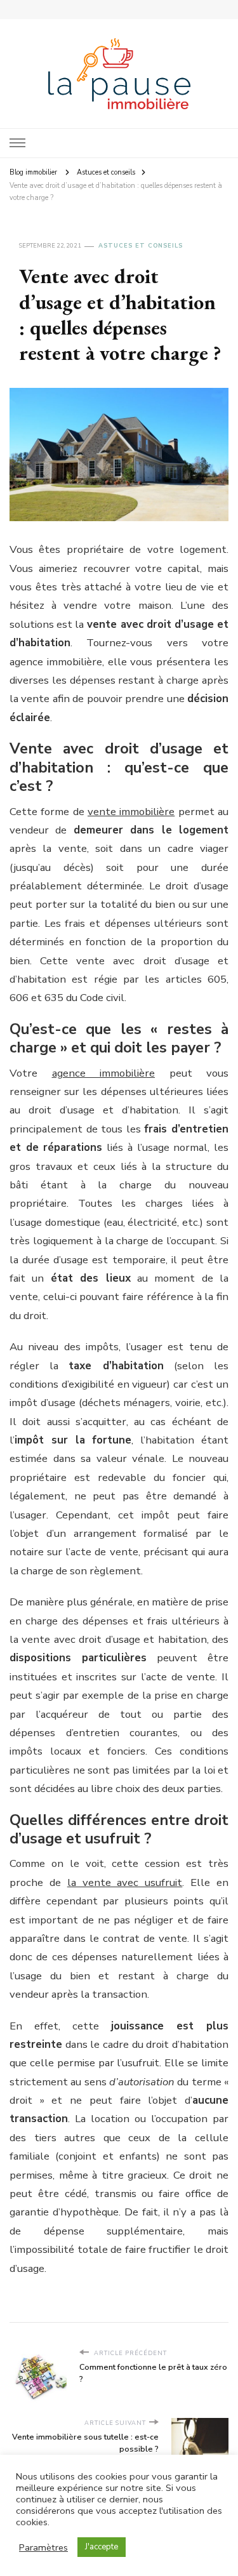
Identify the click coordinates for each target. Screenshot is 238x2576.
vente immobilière (131, 812)
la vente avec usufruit (125, 1882)
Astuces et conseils (141, 246)
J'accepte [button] (102, 2547)
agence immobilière (104, 1073)
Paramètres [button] (43, 2547)
